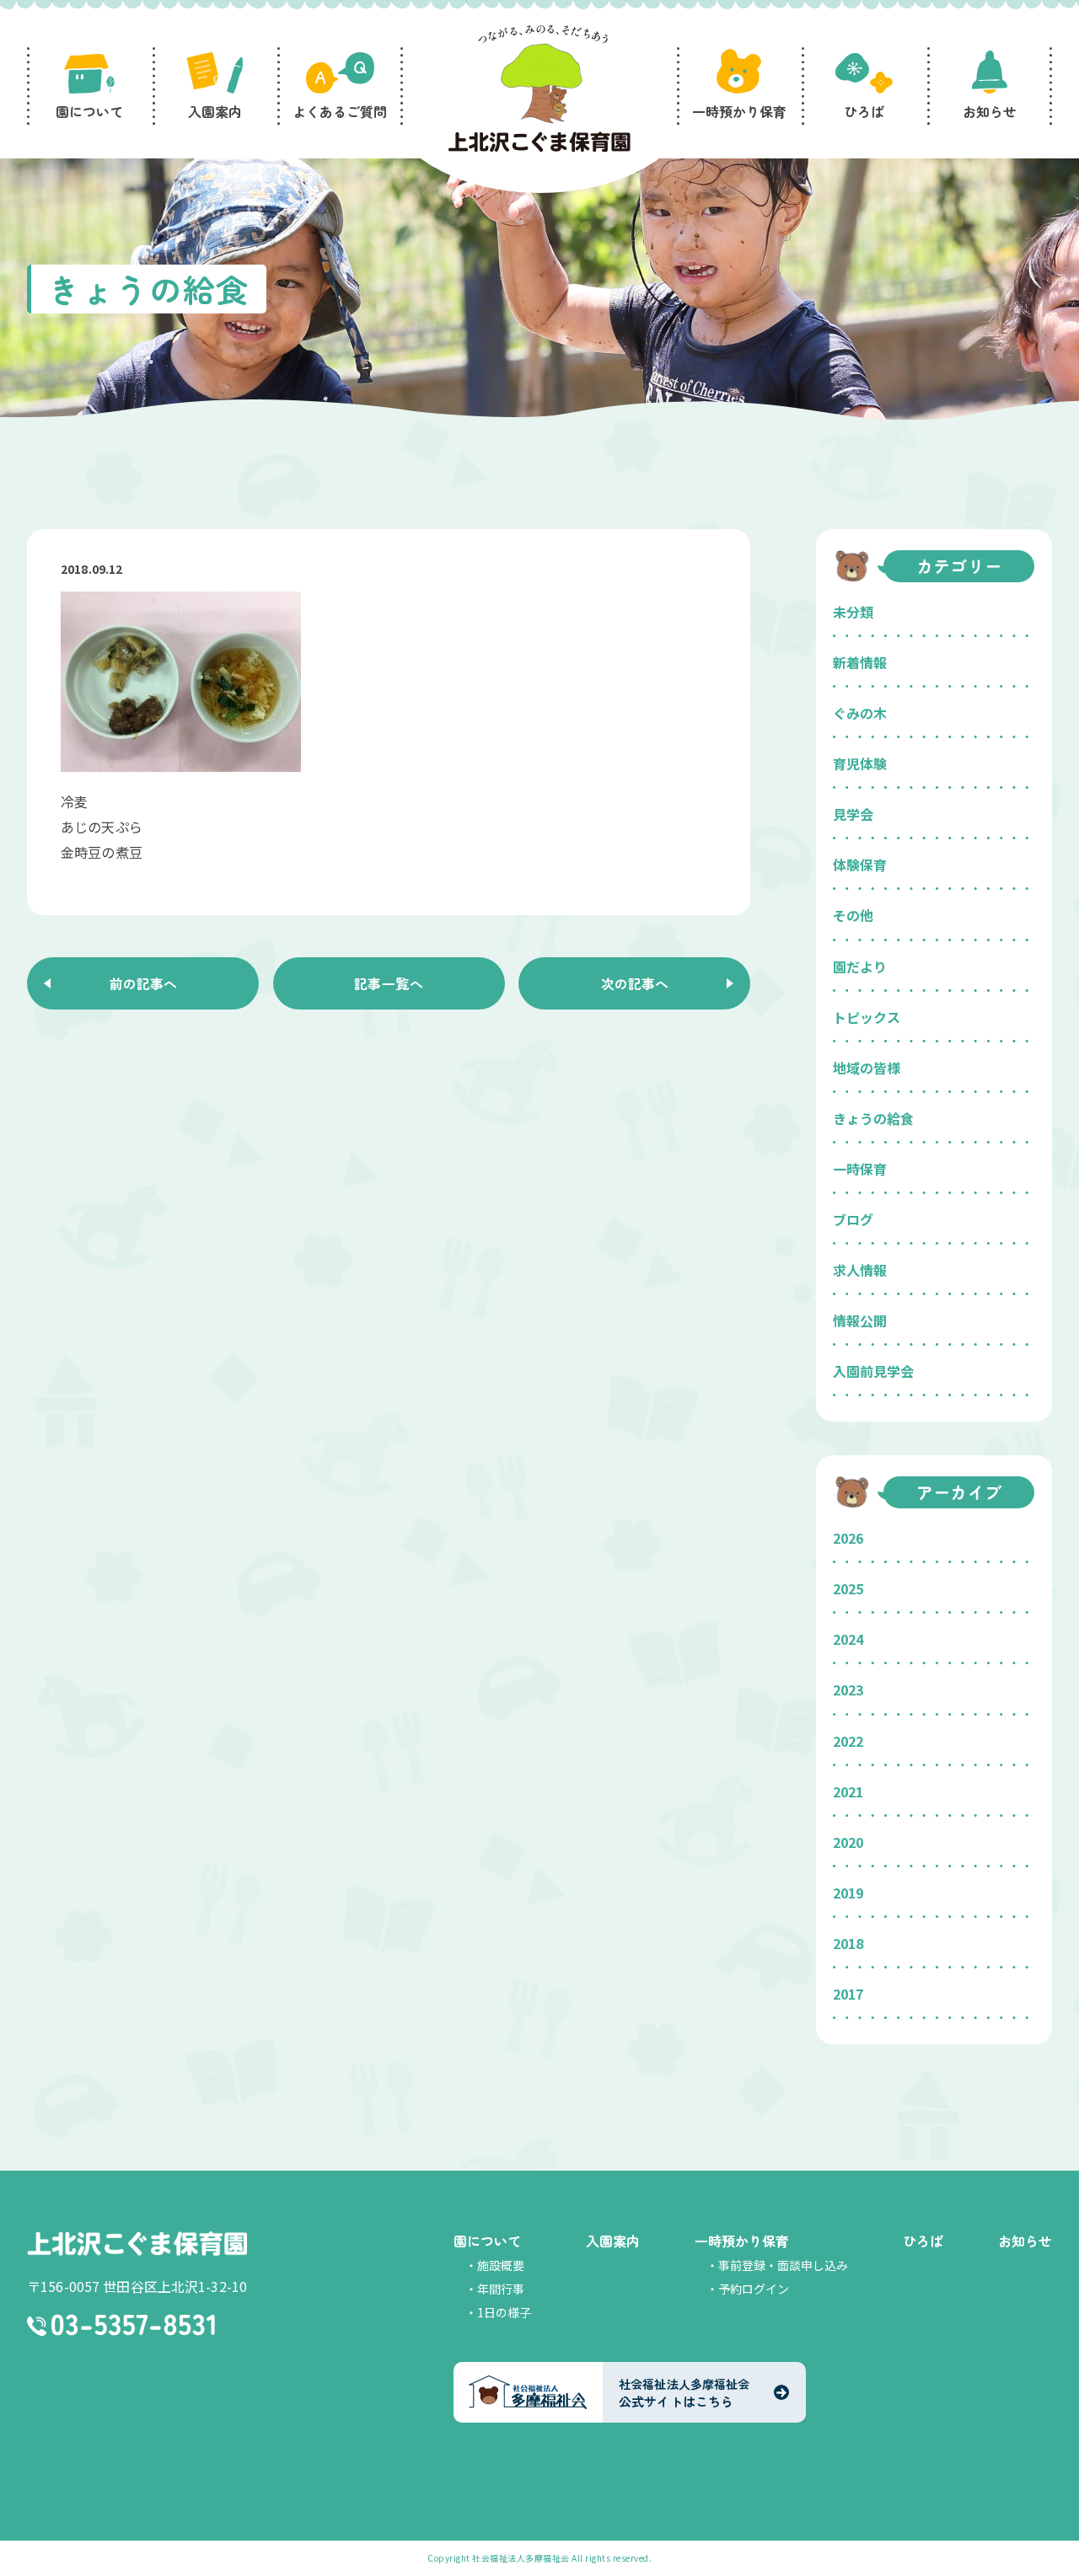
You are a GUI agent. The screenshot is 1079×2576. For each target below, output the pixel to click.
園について (487, 2241)
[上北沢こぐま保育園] (539, 91)
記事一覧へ (389, 983)
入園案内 (613, 2241)
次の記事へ (635, 983)
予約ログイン (754, 2289)
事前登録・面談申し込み (783, 2265)
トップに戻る (1041, 2543)
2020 (848, 1842)
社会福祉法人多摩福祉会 (521, 2558)
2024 (848, 1639)
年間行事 (501, 2289)
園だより (860, 967)
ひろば (923, 2241)
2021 (848, 1791)
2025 (848, 1588)
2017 (848, 1994)
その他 (853, 915)
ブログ (853, 1219)
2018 (848, 1943)
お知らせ (1025, 2241)
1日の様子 (504, 2312)
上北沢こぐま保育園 (137, 2243)
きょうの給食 (873, 1118)
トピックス (867, 1017)
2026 (848, 1538)
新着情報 (860, 662)
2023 (848, 1690)
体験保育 (860, 865)
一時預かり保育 (742, 2241)
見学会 (853, 814)
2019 (848, 1893)
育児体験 (860, 763)
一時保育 (860, 1169)
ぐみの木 (860, 713)
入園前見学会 (873, 1371)
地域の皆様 (867, 1068)
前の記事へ (143, 983)
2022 (848, 1741)
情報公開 (860, 1320)
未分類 (853, 612)
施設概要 (501, 2265)
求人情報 (860, 1270)
